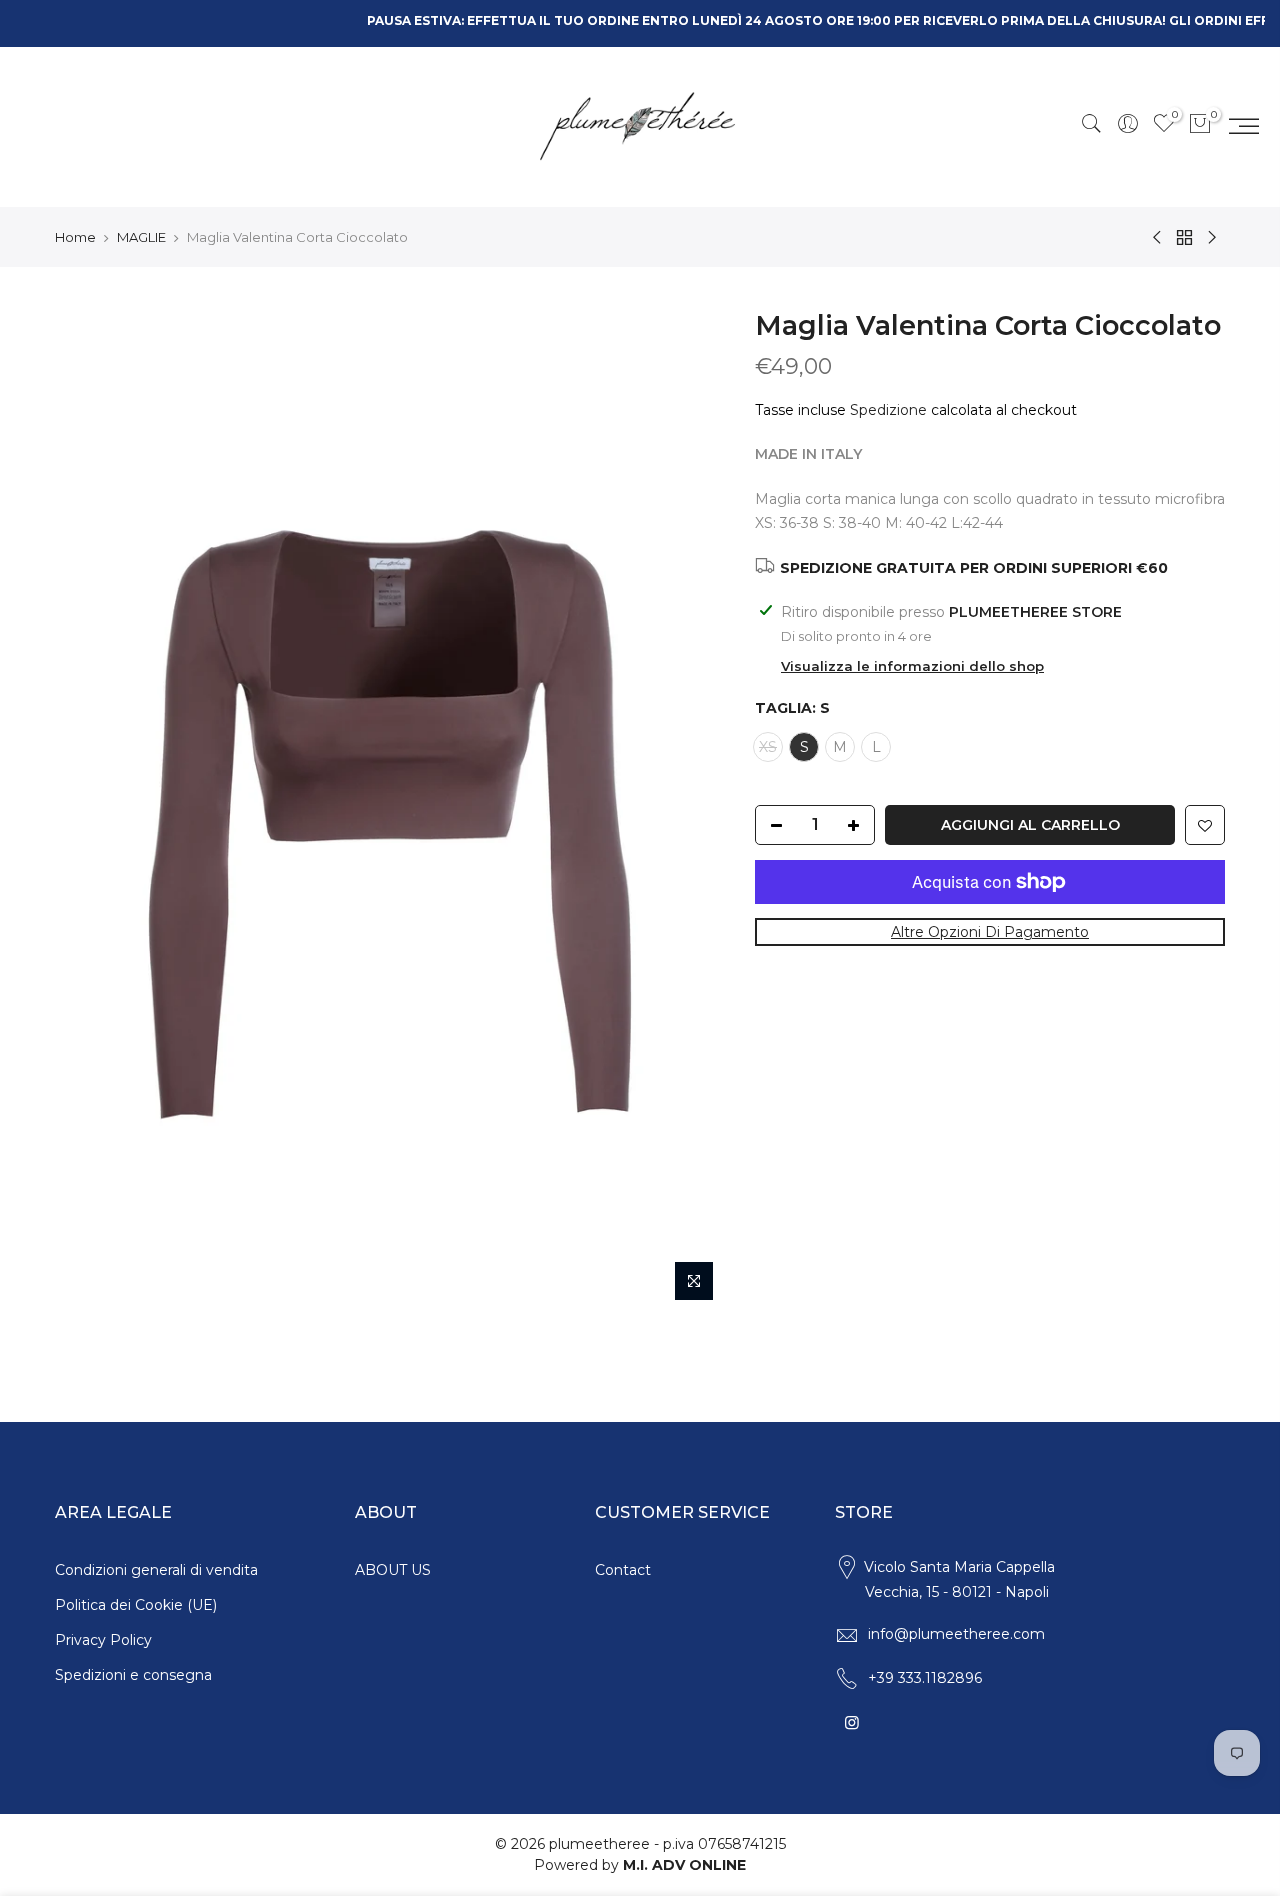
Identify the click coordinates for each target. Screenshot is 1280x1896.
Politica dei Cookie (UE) (136, 1605)
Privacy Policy (103, 1640)
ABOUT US (393, 1570)
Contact (623, 1570)
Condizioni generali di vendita (156, 1570)
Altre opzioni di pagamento (990, 932)
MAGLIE (141, 237)
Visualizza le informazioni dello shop (912, 666)
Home (75, 237)
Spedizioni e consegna (133, 1675)
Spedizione (888, 410)
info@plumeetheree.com (956, 1634)
